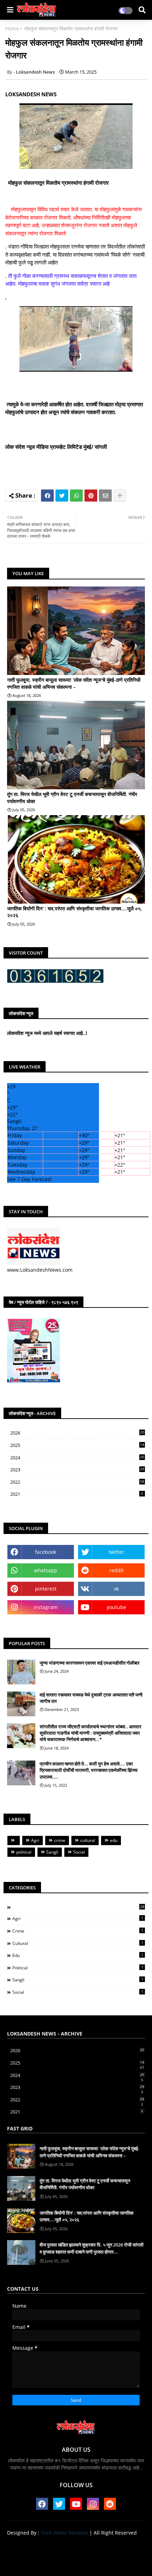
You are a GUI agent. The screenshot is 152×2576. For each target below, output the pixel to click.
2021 (77, 1494)
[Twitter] (62, 496)
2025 (77, 1446)
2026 (77, 1433)
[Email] (105, 496)
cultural (88, 1840)
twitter (116, 1552)
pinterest (46, 1589)
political (24, 1852)
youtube (116, 1607)
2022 (77, 1482)
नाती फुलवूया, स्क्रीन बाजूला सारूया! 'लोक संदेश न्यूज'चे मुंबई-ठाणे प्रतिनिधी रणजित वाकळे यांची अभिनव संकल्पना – (74, 683)
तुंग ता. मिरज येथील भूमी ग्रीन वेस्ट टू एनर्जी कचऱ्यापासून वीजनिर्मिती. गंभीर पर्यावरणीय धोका (72, 798)
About (51, 2545)
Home (12, 28)
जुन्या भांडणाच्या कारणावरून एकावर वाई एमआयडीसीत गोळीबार (90, 1663)
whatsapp (46, 1570)
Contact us (79, 2545)
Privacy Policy (115, 2545)
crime (60, 1840)
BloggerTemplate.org (76, 2562)
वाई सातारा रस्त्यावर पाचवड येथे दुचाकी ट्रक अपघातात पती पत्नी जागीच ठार (91, 1698)
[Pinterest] (91, 496)
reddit (116, 1570)
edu (114, 1840)
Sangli (52, 1852)
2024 (77, 1458)
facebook (46, 1552)
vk (116, 1589)
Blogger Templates (71, 2555)
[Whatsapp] (76, 496)
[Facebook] (47, 496)
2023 (77, 1470)
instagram (46, 1607)
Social (79, 1852)
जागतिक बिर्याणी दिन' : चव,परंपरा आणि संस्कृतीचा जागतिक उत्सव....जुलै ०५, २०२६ (75, 912)
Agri (35, 1840)
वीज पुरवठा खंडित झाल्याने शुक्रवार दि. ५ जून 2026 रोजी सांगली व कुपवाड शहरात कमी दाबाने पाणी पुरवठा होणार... (92, 2248)
